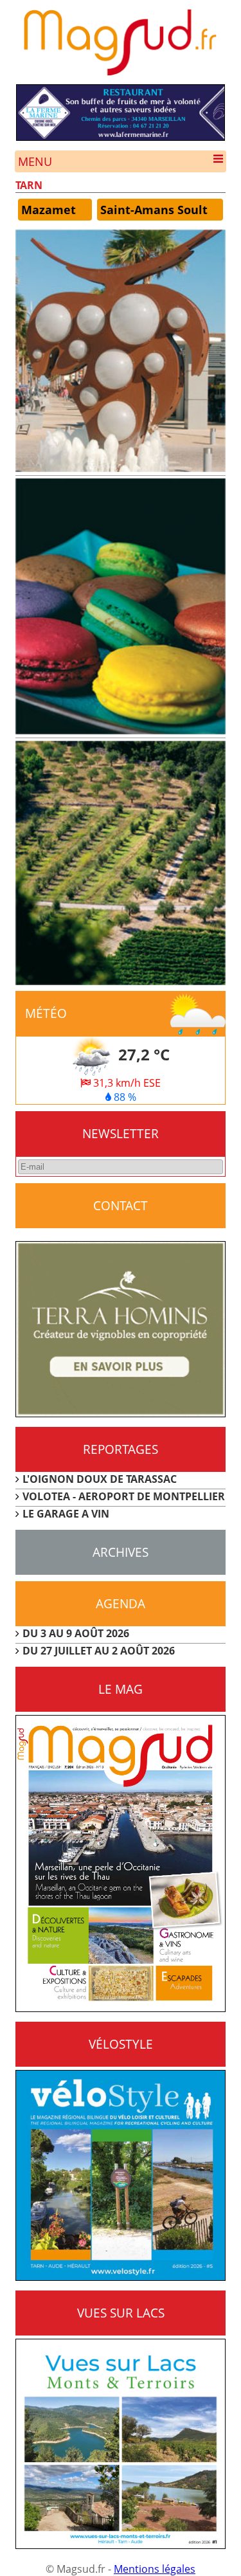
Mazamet (49, 210)
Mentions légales (155, 2569)
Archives (121, 1552)
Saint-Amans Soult (154, 210)
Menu (35, 161)
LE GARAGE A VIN (66, 1514)
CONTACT (121, 1205)
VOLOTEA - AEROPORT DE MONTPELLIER (124, 1496)
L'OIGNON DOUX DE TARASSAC (100, 1479)
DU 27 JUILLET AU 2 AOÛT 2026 (99, 1651)
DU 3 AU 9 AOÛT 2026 (76, 1633)
